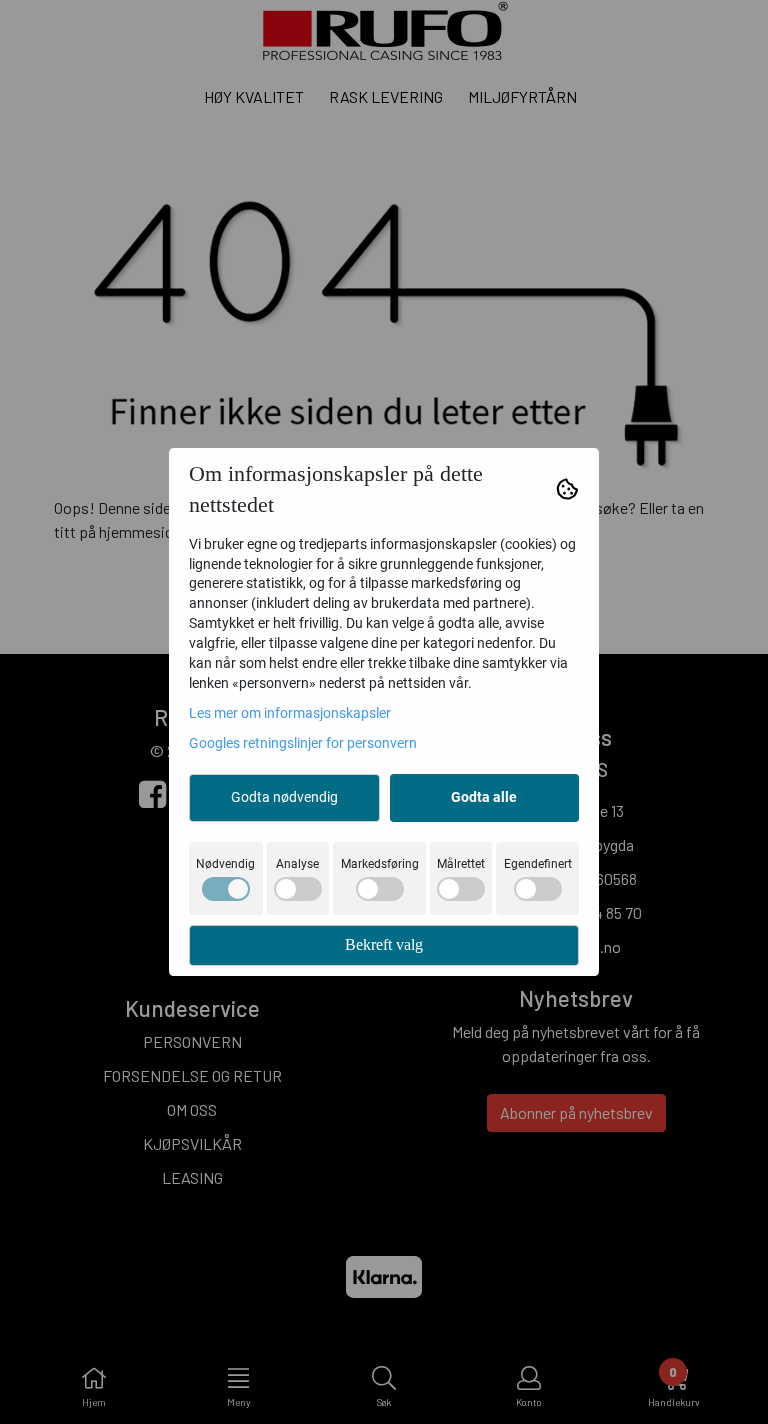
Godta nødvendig (284, 797)
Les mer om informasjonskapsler (290, 713)
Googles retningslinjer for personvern (303, 743)
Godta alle (484, 797)
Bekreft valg (384, 944)
